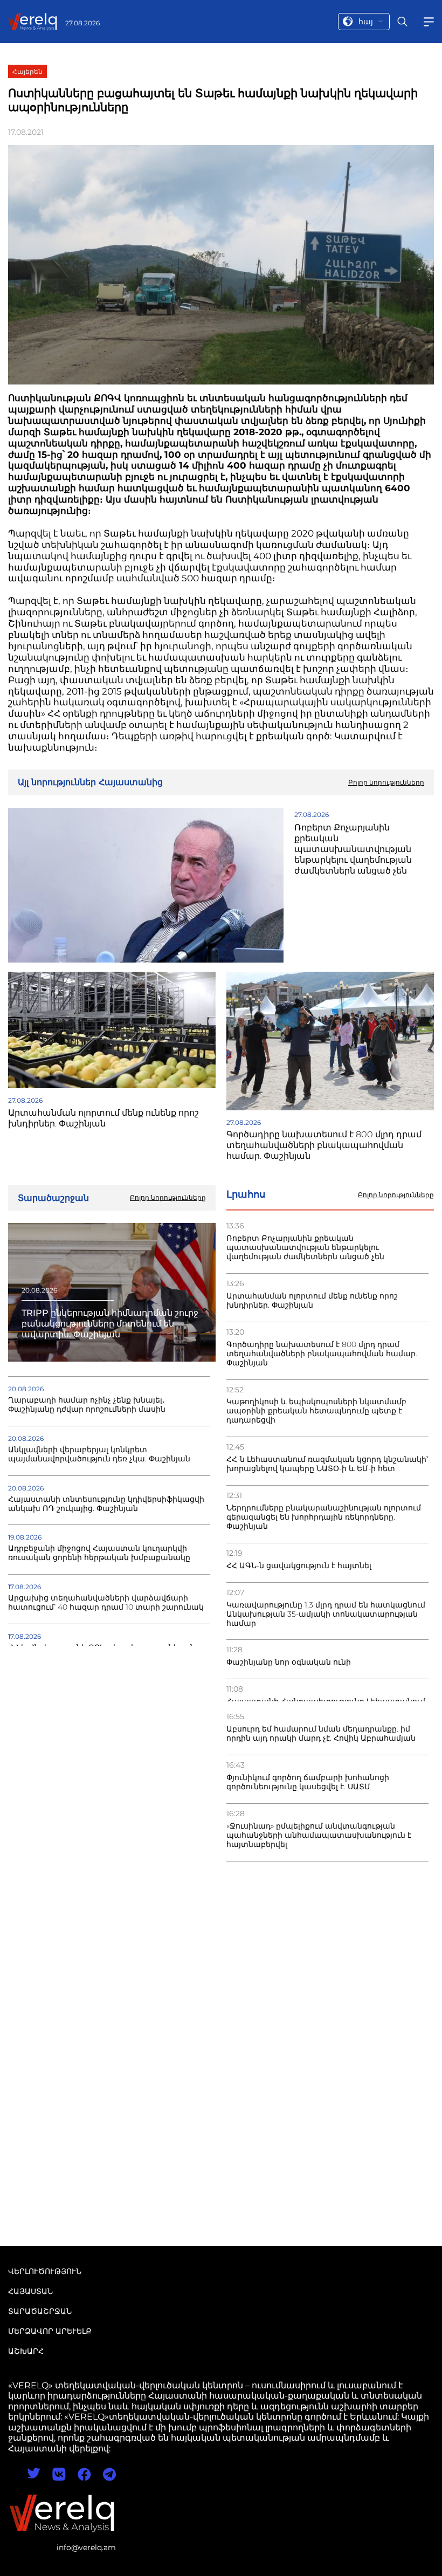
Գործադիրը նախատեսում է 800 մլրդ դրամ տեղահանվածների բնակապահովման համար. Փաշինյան (322, 1354)
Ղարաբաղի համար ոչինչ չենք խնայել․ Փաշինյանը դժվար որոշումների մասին (87, 1405)
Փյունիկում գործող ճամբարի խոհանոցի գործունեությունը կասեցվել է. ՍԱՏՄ (308, 1782)
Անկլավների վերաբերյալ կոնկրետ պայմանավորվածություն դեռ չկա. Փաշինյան (99, 1454)
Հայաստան (30, 2291)
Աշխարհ (26, 2351)
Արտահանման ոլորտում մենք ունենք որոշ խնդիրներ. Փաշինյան (312, 1301)
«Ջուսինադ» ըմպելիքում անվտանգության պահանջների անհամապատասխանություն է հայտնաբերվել (319, 1835)
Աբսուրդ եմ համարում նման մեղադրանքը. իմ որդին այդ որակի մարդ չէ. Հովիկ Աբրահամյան (321, 1734)
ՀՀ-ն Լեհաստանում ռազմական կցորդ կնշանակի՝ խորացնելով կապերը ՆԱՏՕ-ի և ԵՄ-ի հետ (327, 1464)
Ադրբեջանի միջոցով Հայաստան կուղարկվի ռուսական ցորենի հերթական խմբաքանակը (99, 1553)
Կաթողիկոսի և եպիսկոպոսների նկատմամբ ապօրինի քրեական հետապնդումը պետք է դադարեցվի (316, 1411)
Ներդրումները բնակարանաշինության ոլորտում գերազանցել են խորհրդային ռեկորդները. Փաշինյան (324, 1517)
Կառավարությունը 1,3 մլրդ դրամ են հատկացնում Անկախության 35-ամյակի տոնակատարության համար (326, 1614)
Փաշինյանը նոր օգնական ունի (289, 1662)
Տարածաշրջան (40, 2311)
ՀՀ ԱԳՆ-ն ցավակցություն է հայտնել (299, 1566)
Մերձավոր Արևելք (50, 2331)
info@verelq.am (86, 2547)
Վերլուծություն (45, 2271)
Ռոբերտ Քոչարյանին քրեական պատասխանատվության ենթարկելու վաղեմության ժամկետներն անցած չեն (305, 1248)
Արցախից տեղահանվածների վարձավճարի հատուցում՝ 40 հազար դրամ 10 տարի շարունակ (106, 1603)
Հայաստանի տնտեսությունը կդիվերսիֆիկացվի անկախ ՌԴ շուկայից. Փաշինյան (106, 1504)
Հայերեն (27, 71)
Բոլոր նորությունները (396, 1195)
